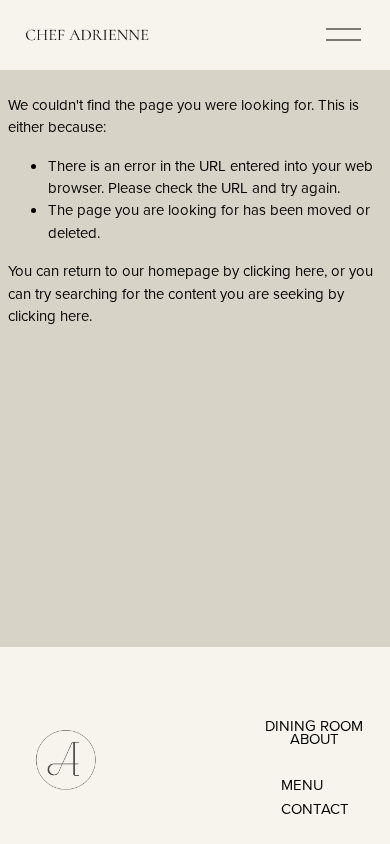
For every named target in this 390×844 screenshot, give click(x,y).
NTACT (325, 808)
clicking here (283, 270)
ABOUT (314, 738)
